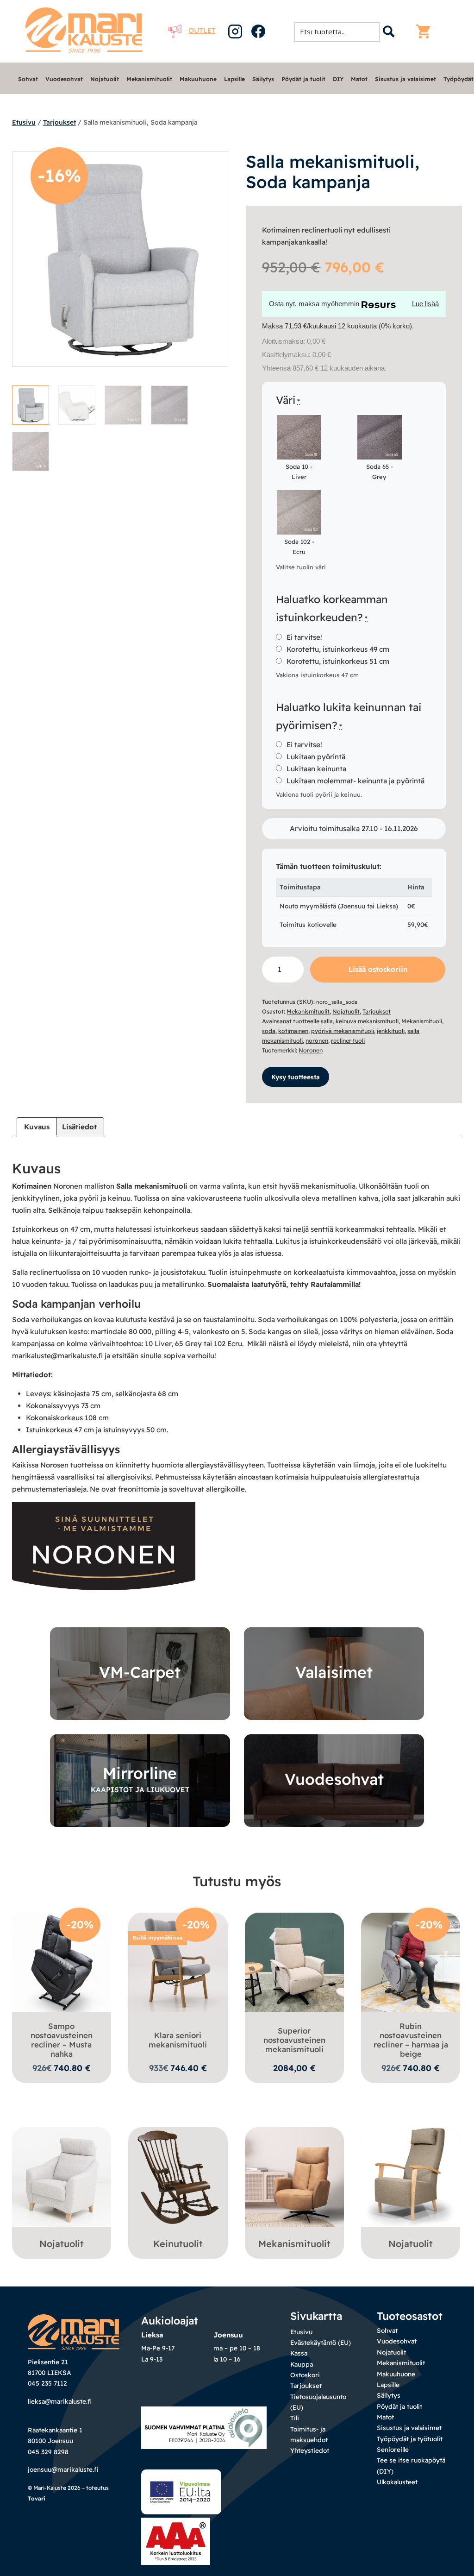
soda (269, 1031)
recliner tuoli (348, 1041)
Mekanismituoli (422, 1021)
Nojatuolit (105, 79)
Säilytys (263, 79)
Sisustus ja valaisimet (405, 79)
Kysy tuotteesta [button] (296, 1077)
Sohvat (28, 79)
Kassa (299, 2353)
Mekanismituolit (149, 79)
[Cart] (425, 31)
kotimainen (293, 1031)
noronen (317, 1041)
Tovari (37, 2498)
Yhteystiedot (310, 2450)
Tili (295, 2418)
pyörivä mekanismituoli (343, 1031)
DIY (338, 79)
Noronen (311, 1050)
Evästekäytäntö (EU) (321, 2342)
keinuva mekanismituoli (367, 1021)
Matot (359, 79)
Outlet (202, 30)
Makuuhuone (198, 79)
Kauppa (302, 2364)
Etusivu (24, 122)
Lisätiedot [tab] (79, 1127)
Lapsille (234, 79)
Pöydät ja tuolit (303, 79)
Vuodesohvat (64, 79)
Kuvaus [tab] (37, 1127)
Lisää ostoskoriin (378, 969)
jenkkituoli (391, 1031)
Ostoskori (305, 2375)
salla (327, 1021)
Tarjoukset (59, 122)
